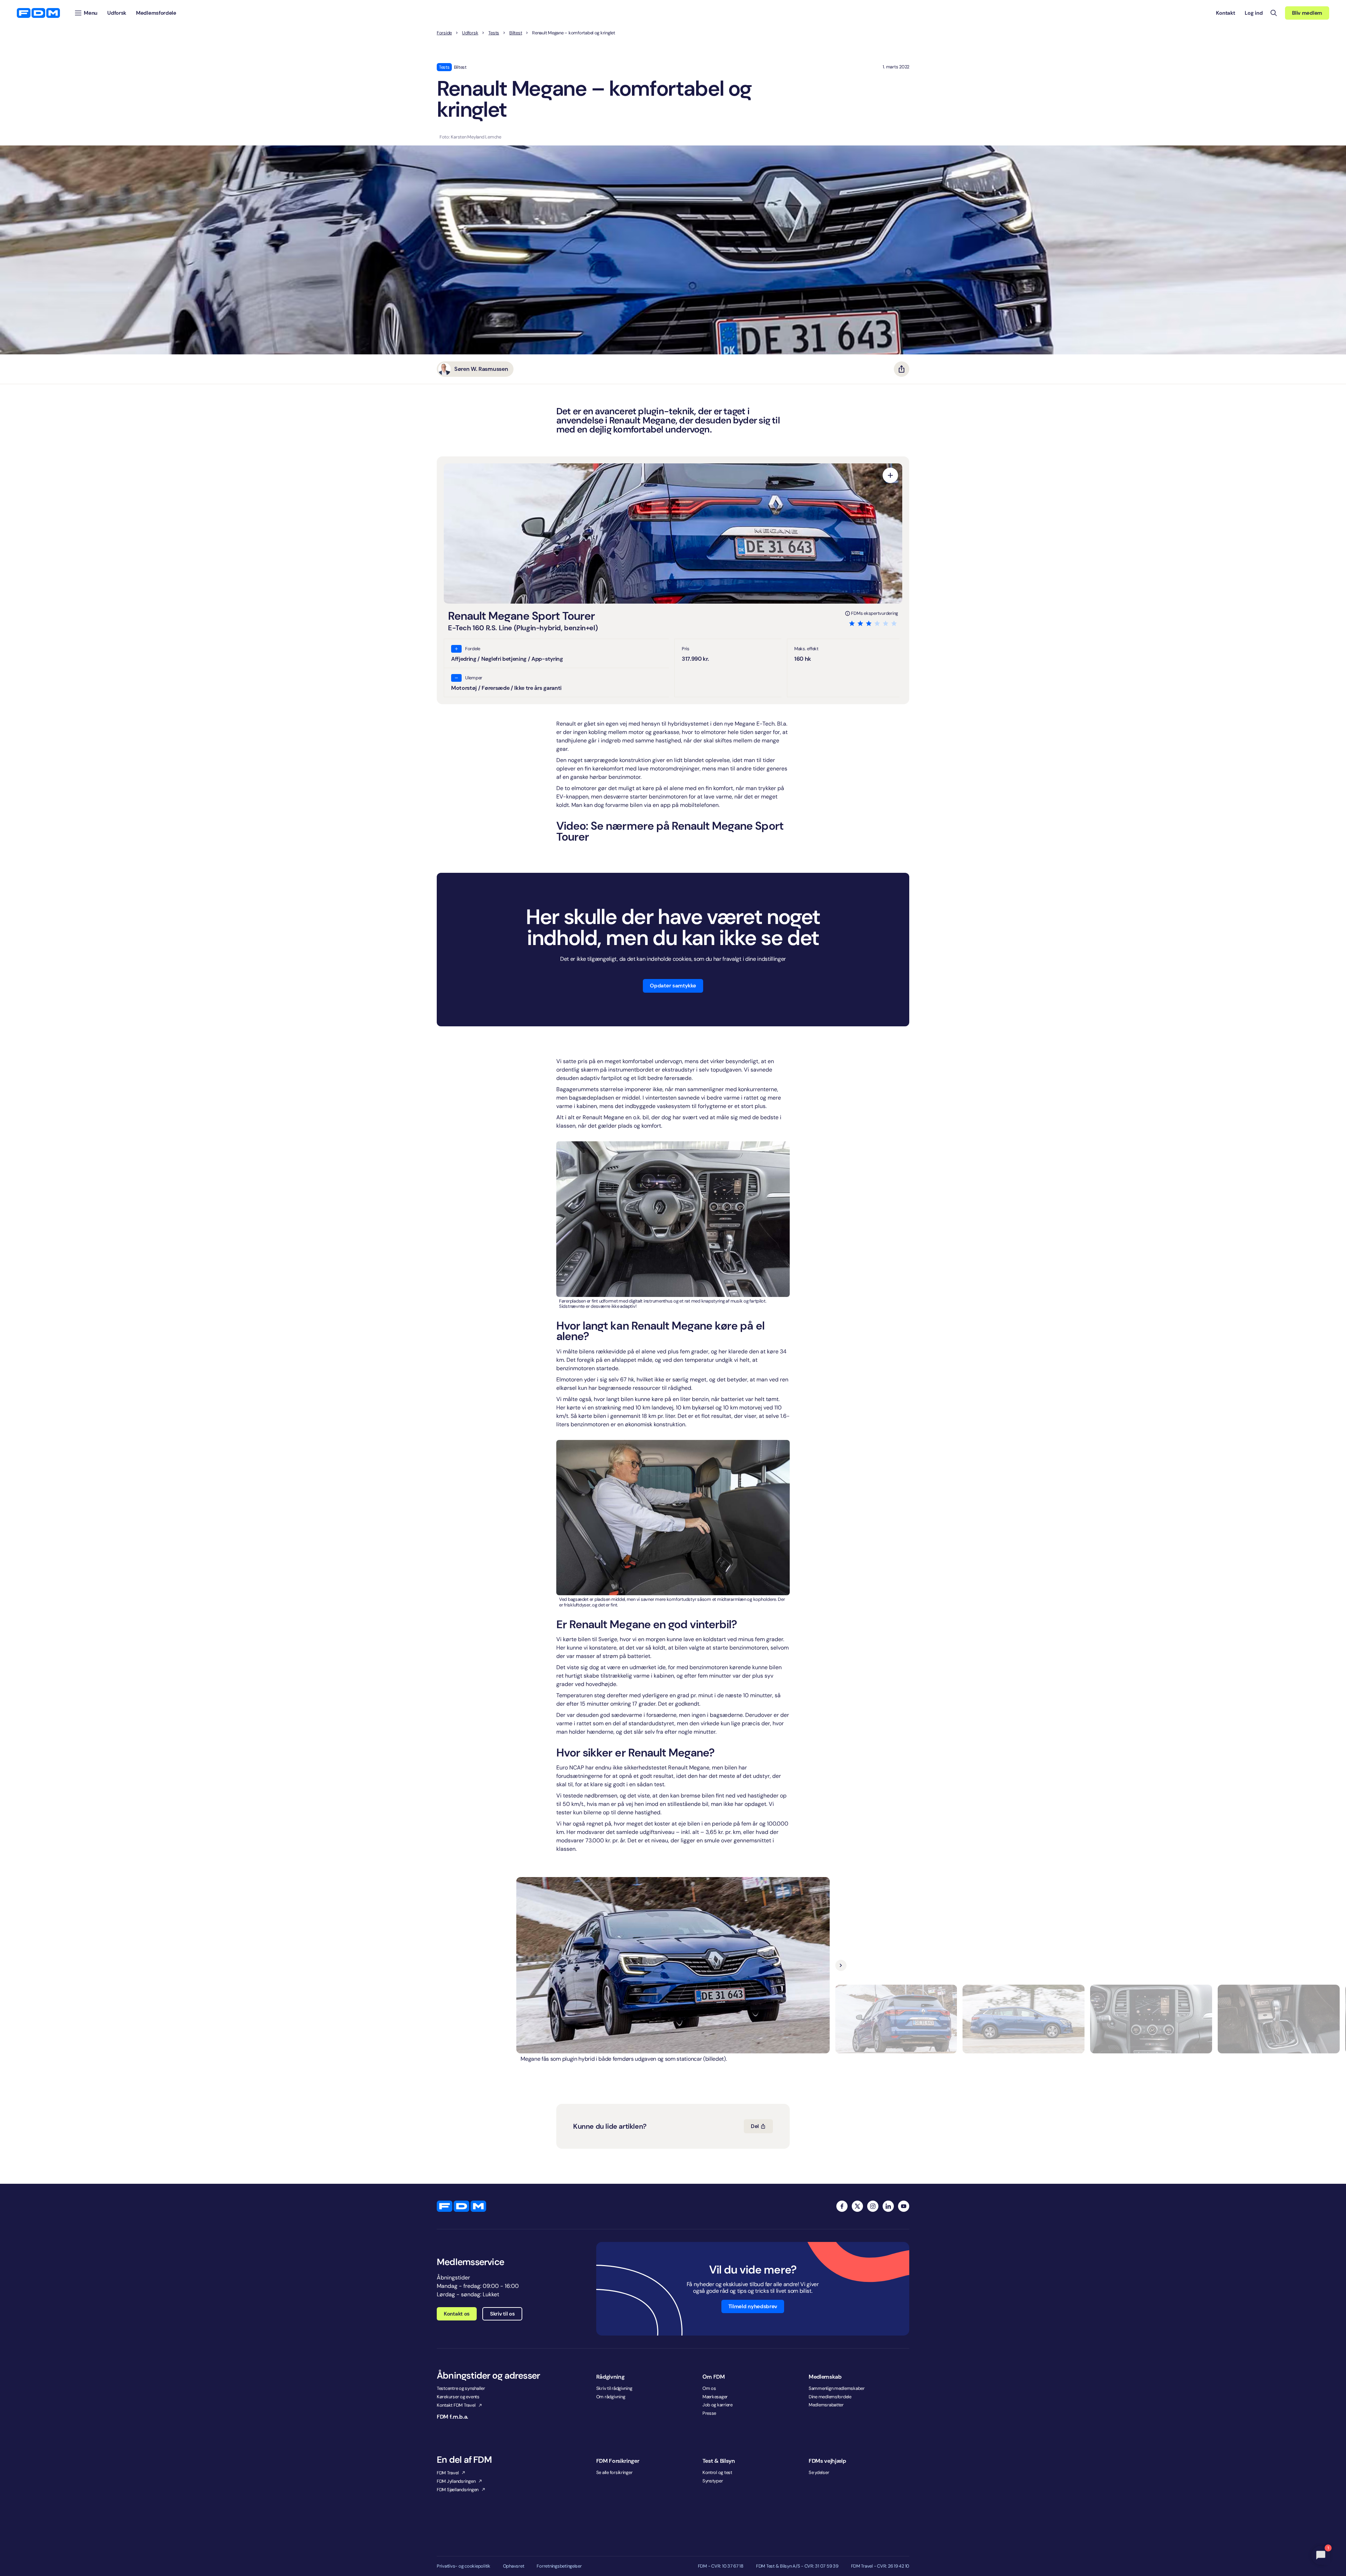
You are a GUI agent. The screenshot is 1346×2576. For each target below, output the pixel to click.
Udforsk (470, 33)
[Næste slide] (841, 1965)
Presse (709, 2413)
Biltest (516, 33)
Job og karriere (718, 2405)
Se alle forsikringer (614, 2472)
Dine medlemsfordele (830, 2397)
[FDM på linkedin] (888, 2206)
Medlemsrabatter (826, 2405)
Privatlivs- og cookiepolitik (464, 2566)
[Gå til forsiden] (38, 13)
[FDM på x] (857, 2206)
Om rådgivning (611, 2397)
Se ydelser (819, 2472)
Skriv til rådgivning (614, 2388)
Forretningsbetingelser (559, 2566)
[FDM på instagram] (873, 2206)
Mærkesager (715, 2397)
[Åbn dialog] (890, 475)
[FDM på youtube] (904, 2206)
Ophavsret (514, 2566)
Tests (494, 33)
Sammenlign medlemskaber (837, 2388)
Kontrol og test (717, 2472)
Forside (444, 33)
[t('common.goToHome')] (461, 2206)
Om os (709, 2388)
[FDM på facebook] (842, 2206)
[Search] (1274, 13)
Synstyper (713, 2481)
